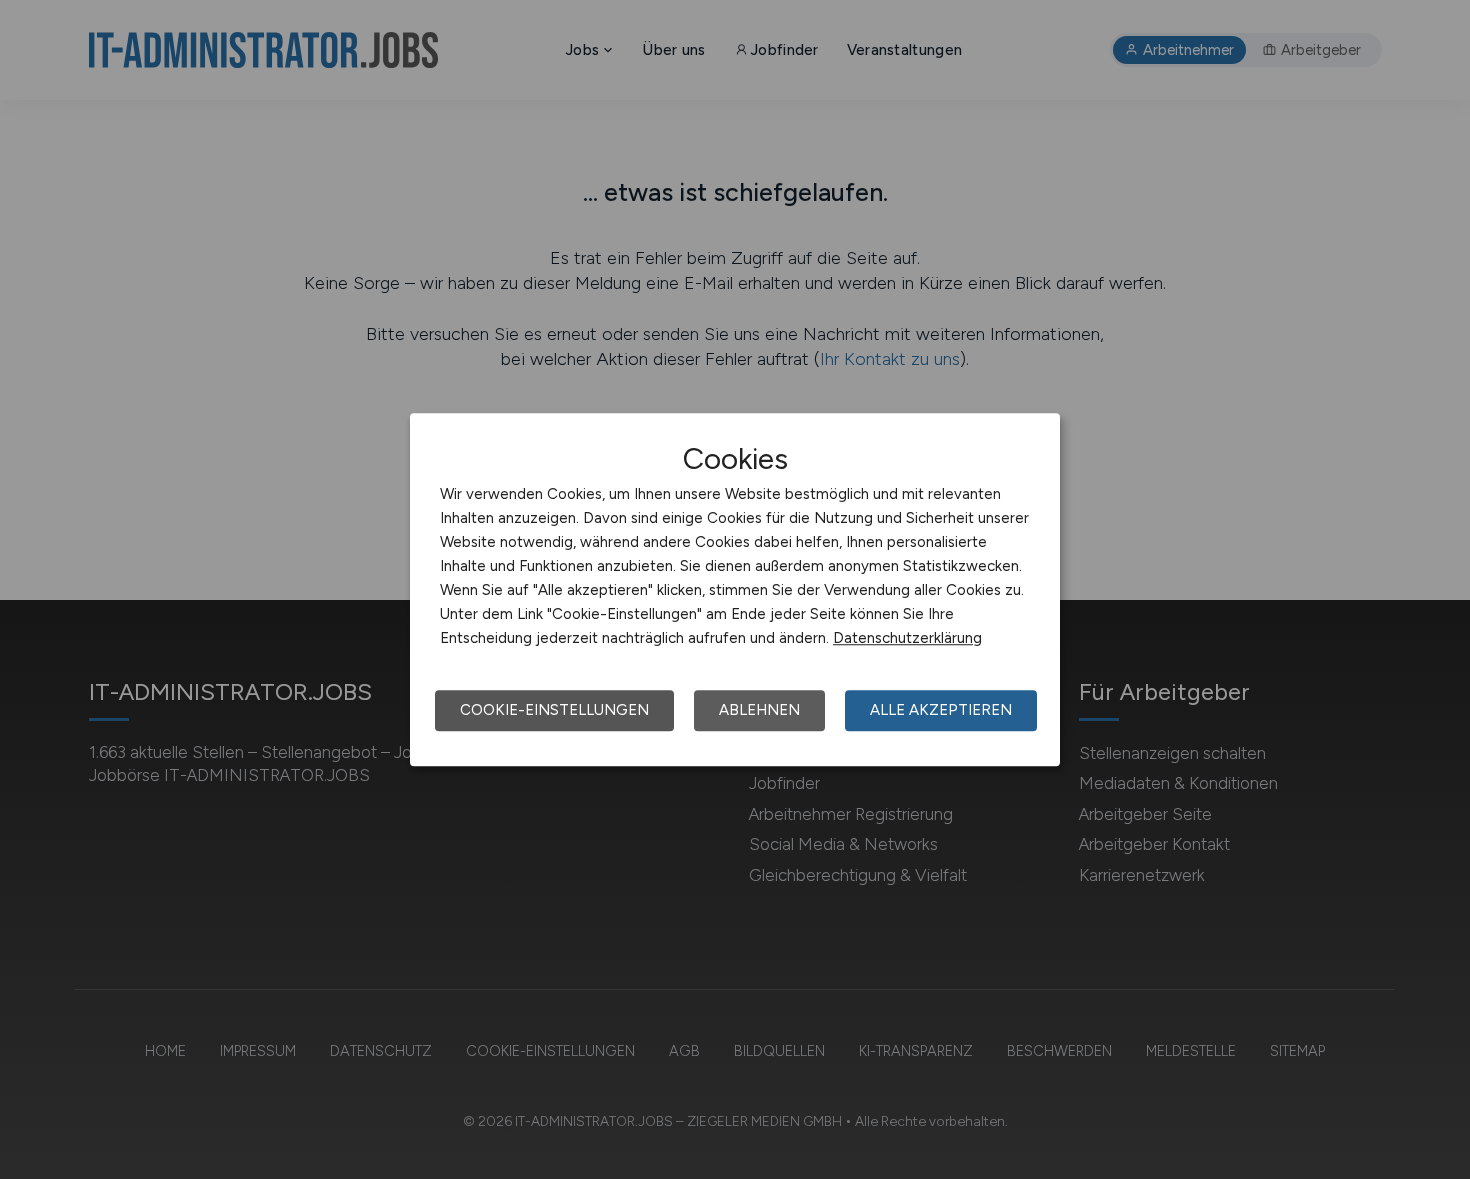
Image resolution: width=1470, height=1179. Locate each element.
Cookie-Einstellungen (554, 710)
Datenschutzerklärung (907, 638)
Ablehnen (759, 710)
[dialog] (735, 590)
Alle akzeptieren (941, 710)
